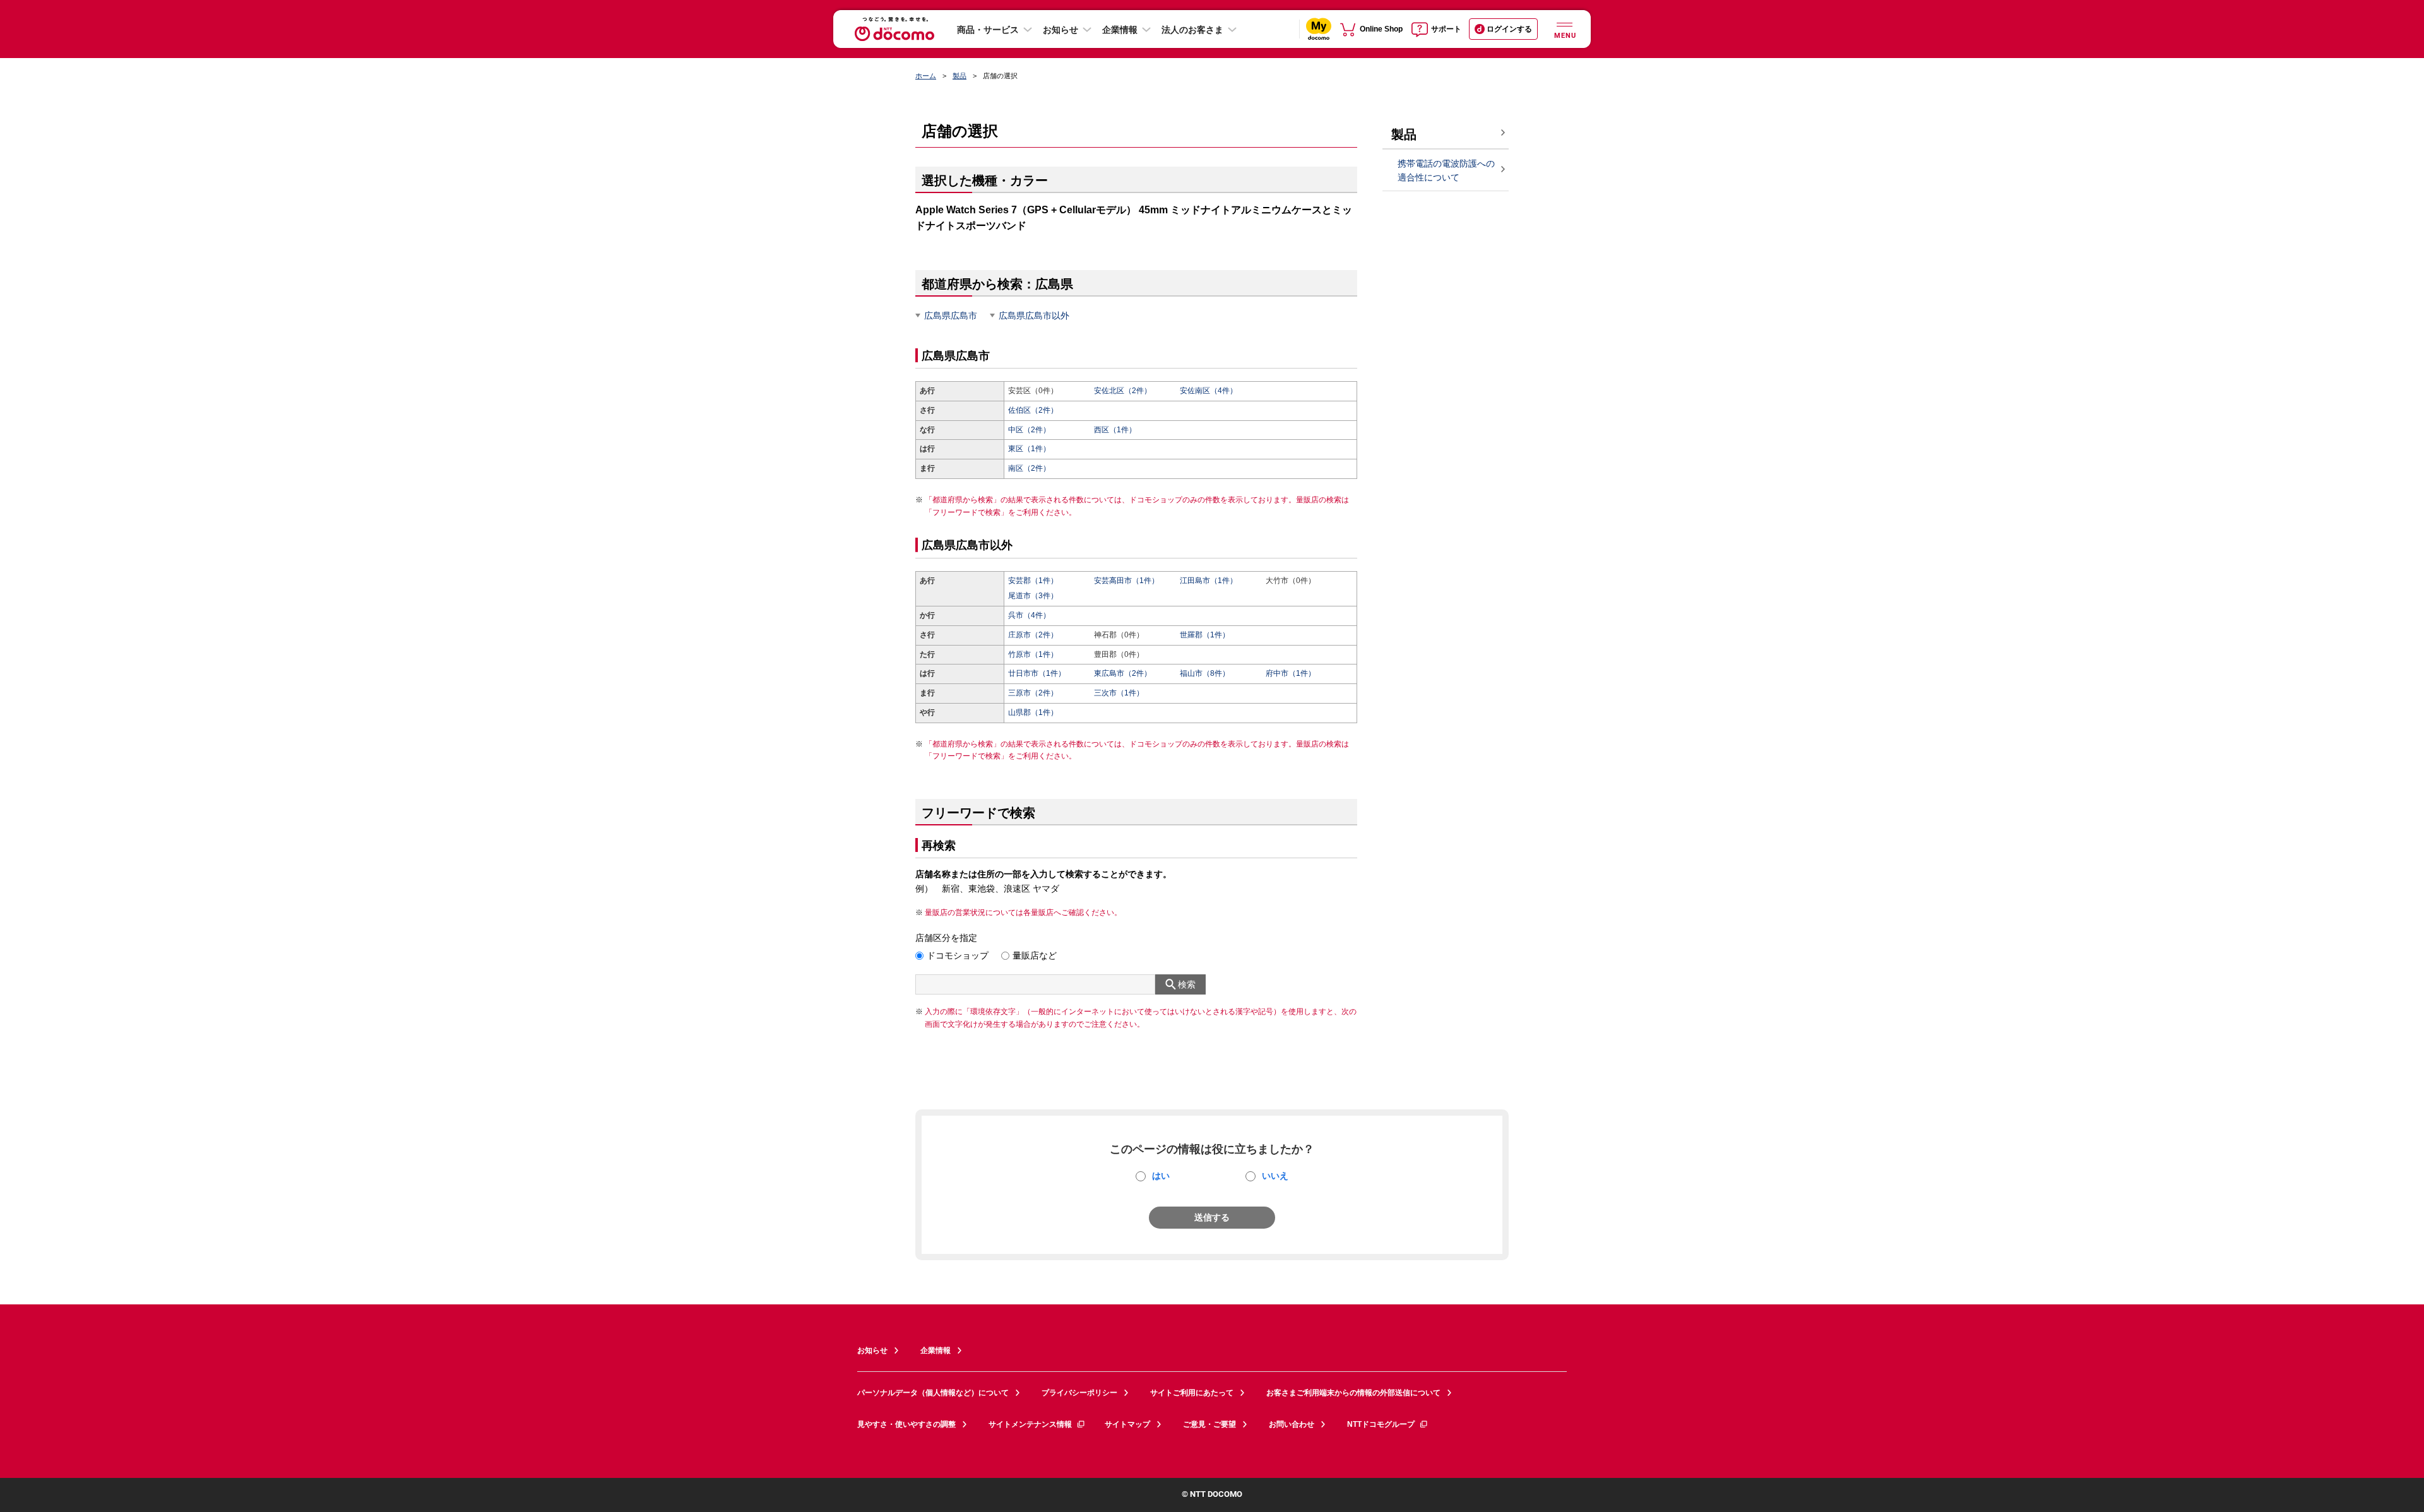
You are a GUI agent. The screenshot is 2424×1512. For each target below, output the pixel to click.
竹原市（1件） (1033, 654)
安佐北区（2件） (1123, 391)
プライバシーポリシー (1079, 1393)
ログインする (1509, 29)
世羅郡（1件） (1205, 635)
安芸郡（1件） (1033, 581)
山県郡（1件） (1033, 712)
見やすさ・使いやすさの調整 (906, 1424)
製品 (959, 76)
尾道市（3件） (1033, 596)
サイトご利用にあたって (1192, 1393)
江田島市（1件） (1209, 581)
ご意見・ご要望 (1209, 1424)
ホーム (926, 76)
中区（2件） (1029, 430)
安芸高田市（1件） (1126, 581)
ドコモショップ (958, 955)
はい (1161, 1176)
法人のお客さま (1192, 30)
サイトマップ (1127, 1424)
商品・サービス (988, 30)
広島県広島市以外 (1034, 316)
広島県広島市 (951, 316)
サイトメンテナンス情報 (1030, 1424)
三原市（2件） (1033, 693)
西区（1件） (1115, 430)
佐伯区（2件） (1033, 410)
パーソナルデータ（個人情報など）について (933, 1393)
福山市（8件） (1205, 673)
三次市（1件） (1119, 693)
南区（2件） (1029, 468)
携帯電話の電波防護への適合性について (1446, 171)
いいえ (1275, 1176)
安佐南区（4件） (1209, 391)
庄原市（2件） (1033, 635)
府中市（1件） (1291, 673)
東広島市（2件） (1123, 673)
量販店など (1035, 955)
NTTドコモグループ (1381, 1424)
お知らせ (1060, 30)
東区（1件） (1029, 449)
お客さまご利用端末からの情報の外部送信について (1353, 1393)
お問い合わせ (1292, 1424)
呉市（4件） (1029, 615)
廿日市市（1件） (1037, 673)
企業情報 (1120, 30)
